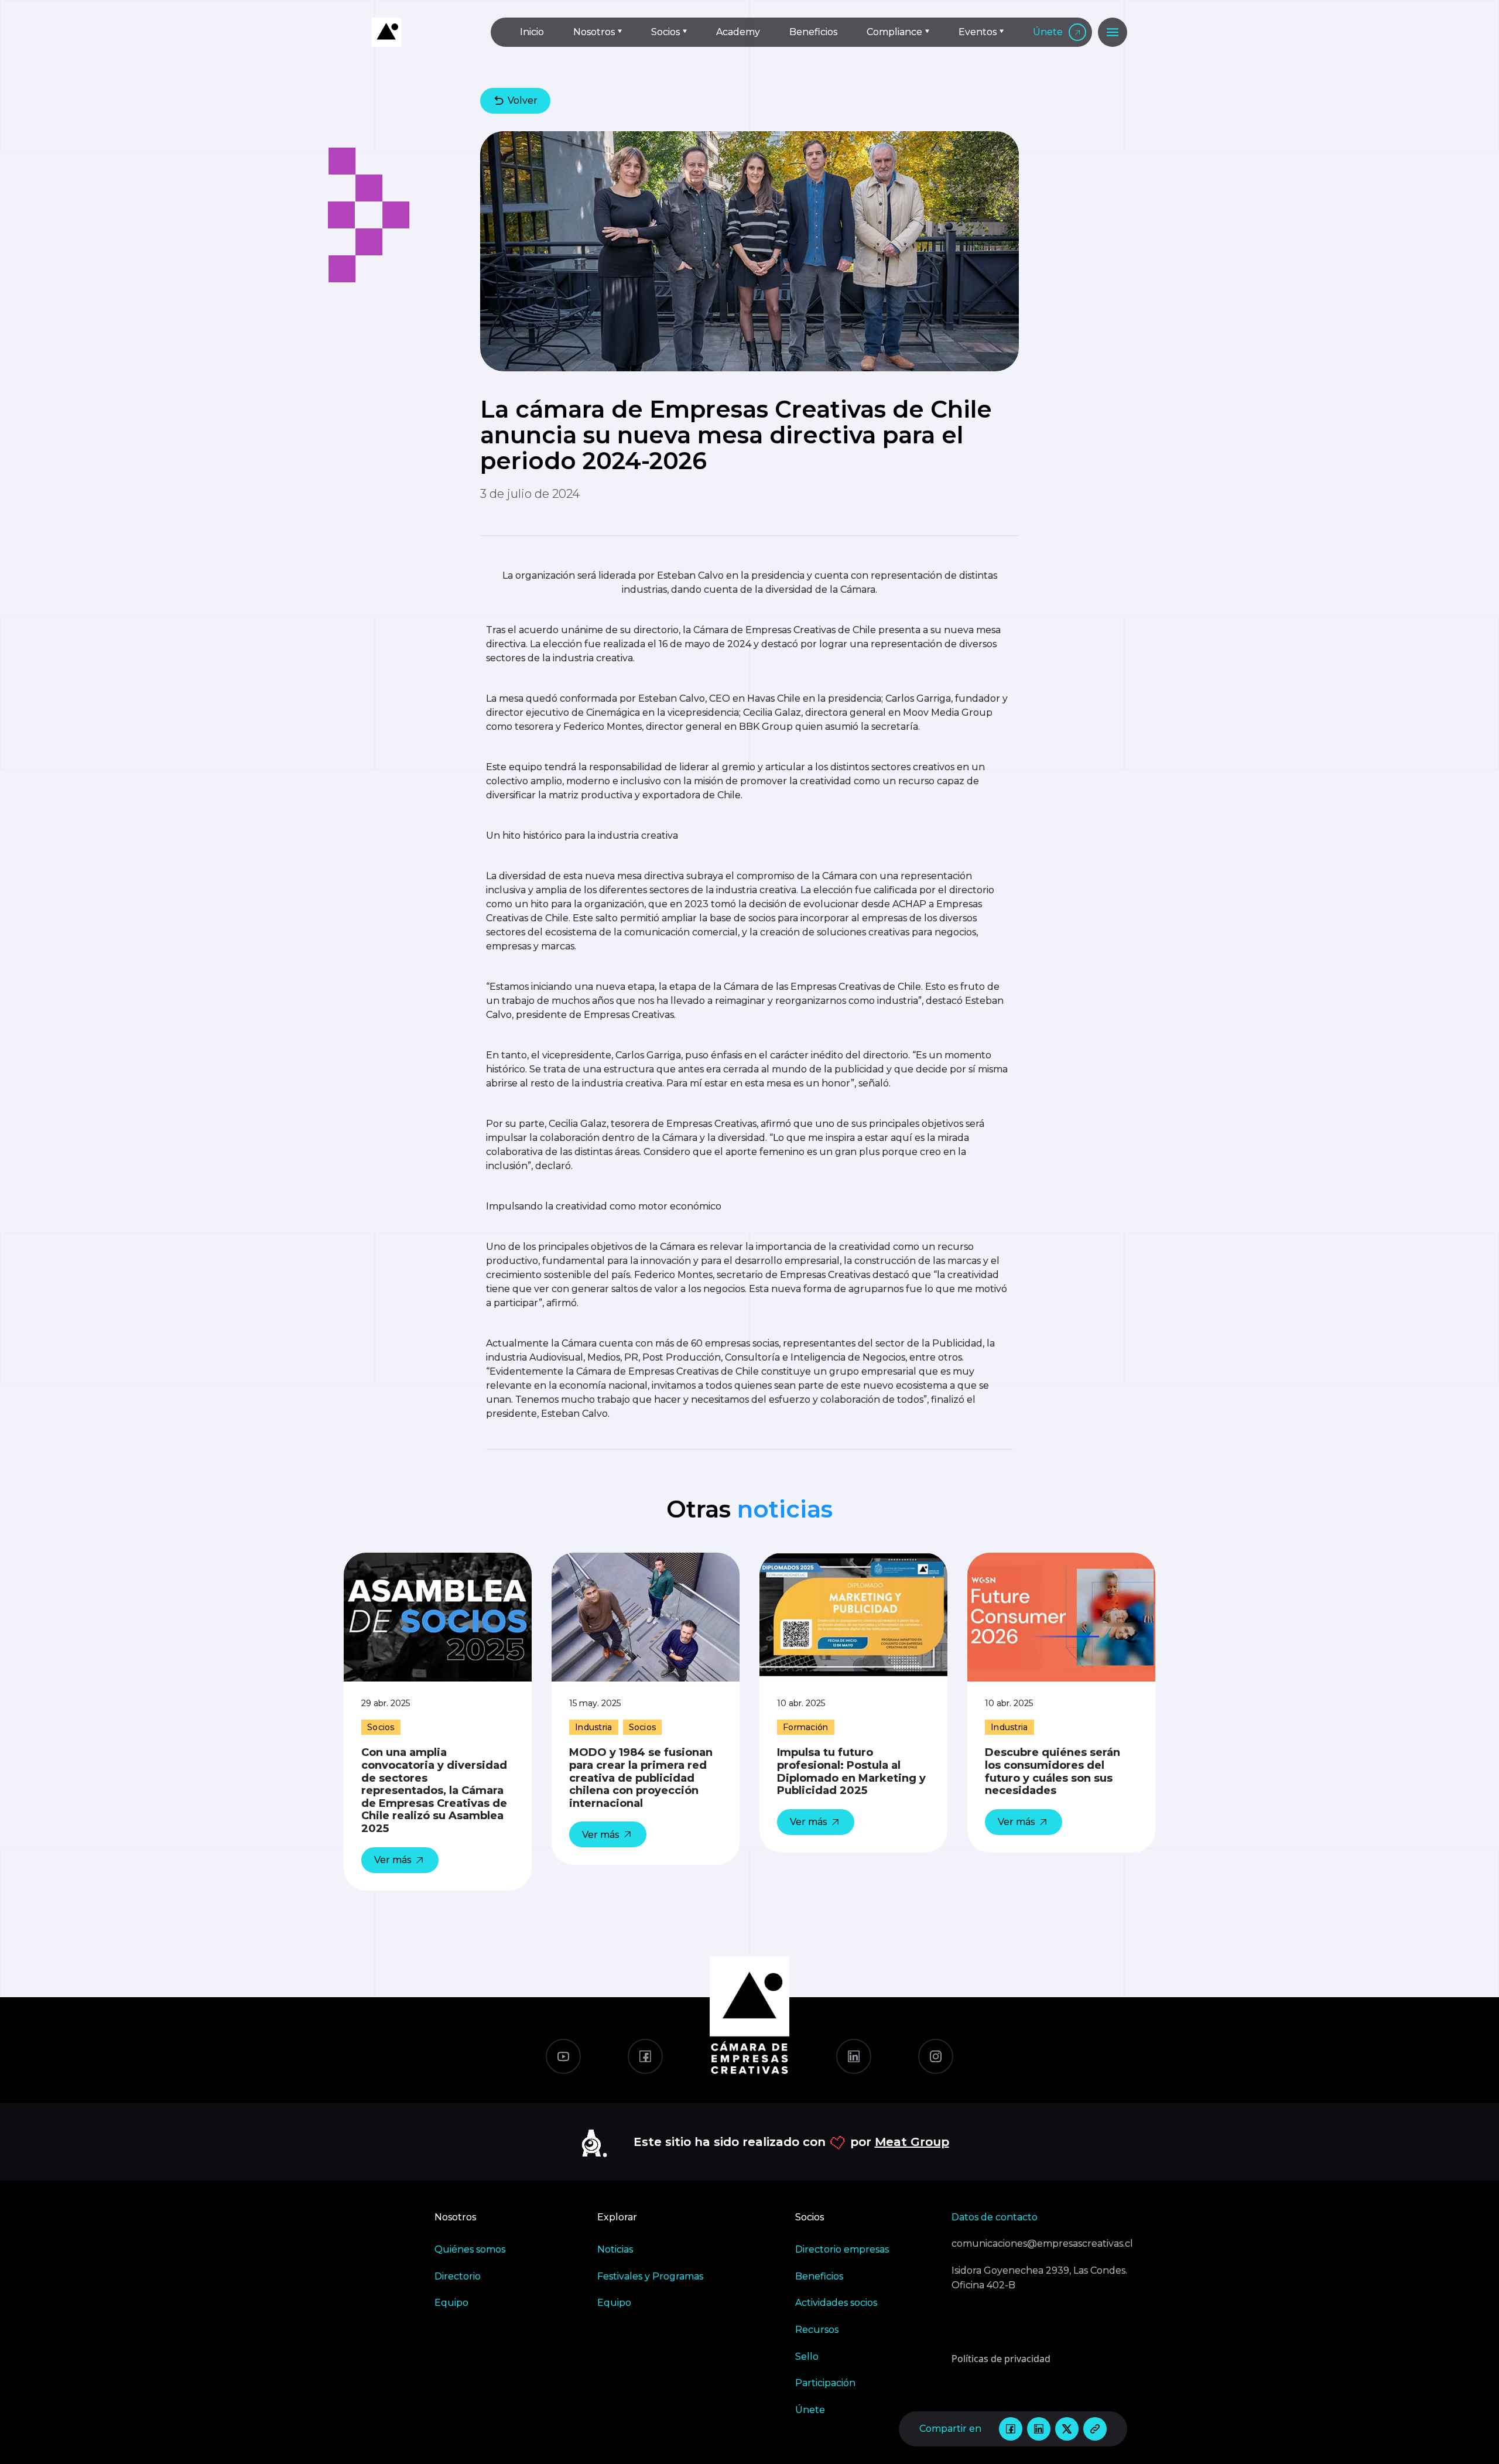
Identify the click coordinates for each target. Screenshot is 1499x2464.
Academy (738, 32)
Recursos (817, 2330)
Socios (665, 32)
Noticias (615, 2249)
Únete (1048, 32)
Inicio (532, 32)
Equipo (451, 2303)
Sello (807, 2357)
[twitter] (1067, 2429)
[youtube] (563, 2056)
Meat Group (912, 2142)
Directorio (458, 2276)
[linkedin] (1039, 2429)
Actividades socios (836, 2303)
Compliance (894, 32)
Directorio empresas (842, 2249)
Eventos (978, 32)
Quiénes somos (470, 2249)
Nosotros (594, 32)
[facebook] (1011, 2429)
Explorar (617, 2217)
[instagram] (936, 2056)
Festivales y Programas (650, 2276)
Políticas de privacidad (1001, 2359)
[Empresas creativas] (422, 32)
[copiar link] (1095, 2429)
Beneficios (813, 32)
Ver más (393, 1860)
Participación (825, 2383)
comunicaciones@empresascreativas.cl (1039, 2243)
